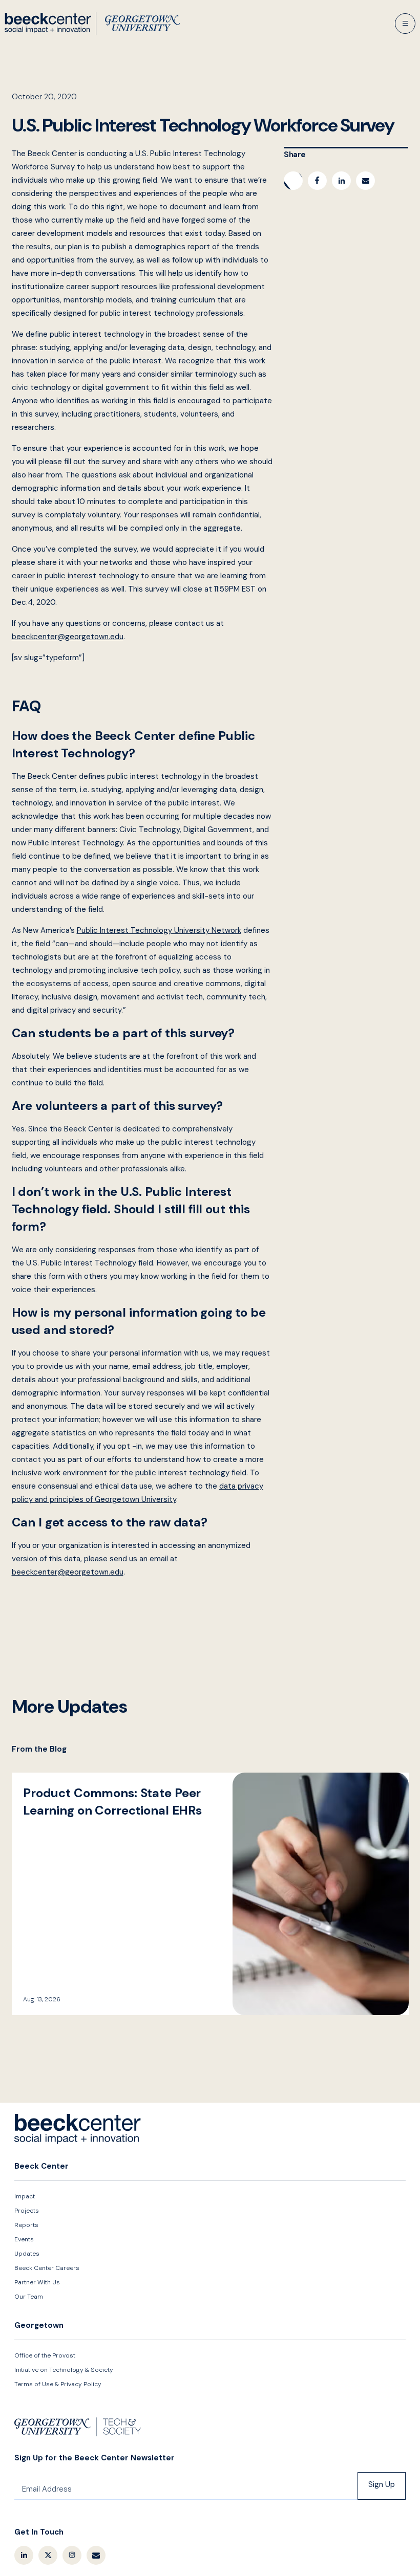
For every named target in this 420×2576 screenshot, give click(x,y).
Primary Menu (405, 24)
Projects (27, 2211)
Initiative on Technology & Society (64, 2370)
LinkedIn (24, 2555)
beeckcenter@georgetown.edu (68, 637)
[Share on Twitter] (293, 181)
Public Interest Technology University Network (159, 930)
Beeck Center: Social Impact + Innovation (78, 2129)
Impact (25, 2196)
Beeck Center (92, 24)
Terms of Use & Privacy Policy (58, 2384)
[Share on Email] (365, 181)
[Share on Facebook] (317, 181)
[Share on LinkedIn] (341, 181)
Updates (27, 2254)
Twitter (48, 2555)
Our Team (29, 2297)
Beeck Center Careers (47, 2268)
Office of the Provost (45, 2355)
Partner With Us (37, 2282)
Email (96, 2555)
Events (24, 2239)
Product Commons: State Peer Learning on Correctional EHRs (210, 1894)
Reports (26, 2225)
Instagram (72, 2555)
